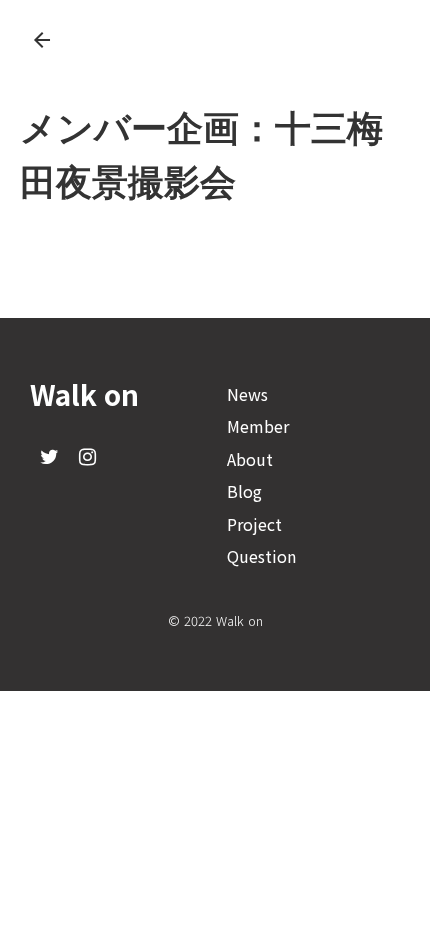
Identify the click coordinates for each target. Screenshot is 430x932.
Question (261, 556)
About (250, 459)
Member (258, 426)
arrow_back (42, 40)
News (247, 394)
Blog (244, 491)
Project (254, 524)
